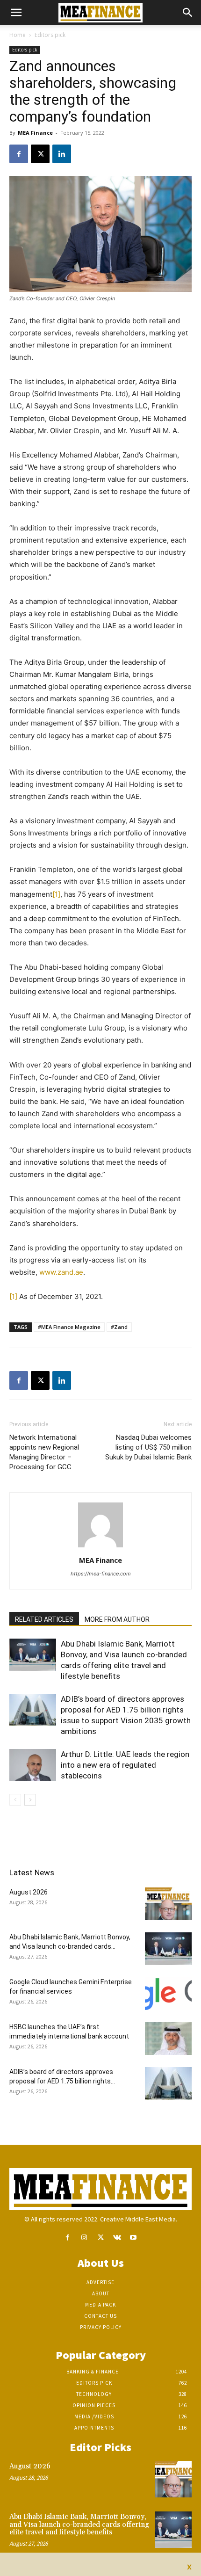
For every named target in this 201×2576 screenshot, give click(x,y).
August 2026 (29, 1892)
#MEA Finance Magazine (69, 1327)
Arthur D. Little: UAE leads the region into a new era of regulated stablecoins (125, 1765)
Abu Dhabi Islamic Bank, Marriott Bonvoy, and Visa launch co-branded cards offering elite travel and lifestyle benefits (79, 2525)
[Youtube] (133, 2238)
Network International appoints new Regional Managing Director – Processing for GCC (44, 1452)
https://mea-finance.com (101, 1574)
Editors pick (50, 35)
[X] (40, 154)
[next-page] (30, 1800)
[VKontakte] (117, 2238)
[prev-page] (15, 1800)
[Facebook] (19, 154)
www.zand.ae (61, 1272)
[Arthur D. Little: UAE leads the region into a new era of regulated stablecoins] (33, 1765)
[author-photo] (100, 1547)
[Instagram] (84, 2238)
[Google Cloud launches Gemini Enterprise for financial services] (168, 1994)
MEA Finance (35, 133)
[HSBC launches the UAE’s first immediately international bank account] (168, 2039)
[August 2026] (168, 1904)
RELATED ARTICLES (44, 1619)
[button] (16, 13)
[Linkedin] (62, 154)
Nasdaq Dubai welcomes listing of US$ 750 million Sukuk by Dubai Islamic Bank (148, 1447)
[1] (56, 894)
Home (18, 35)
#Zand (119, 1327)
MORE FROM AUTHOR (117, 1619)
